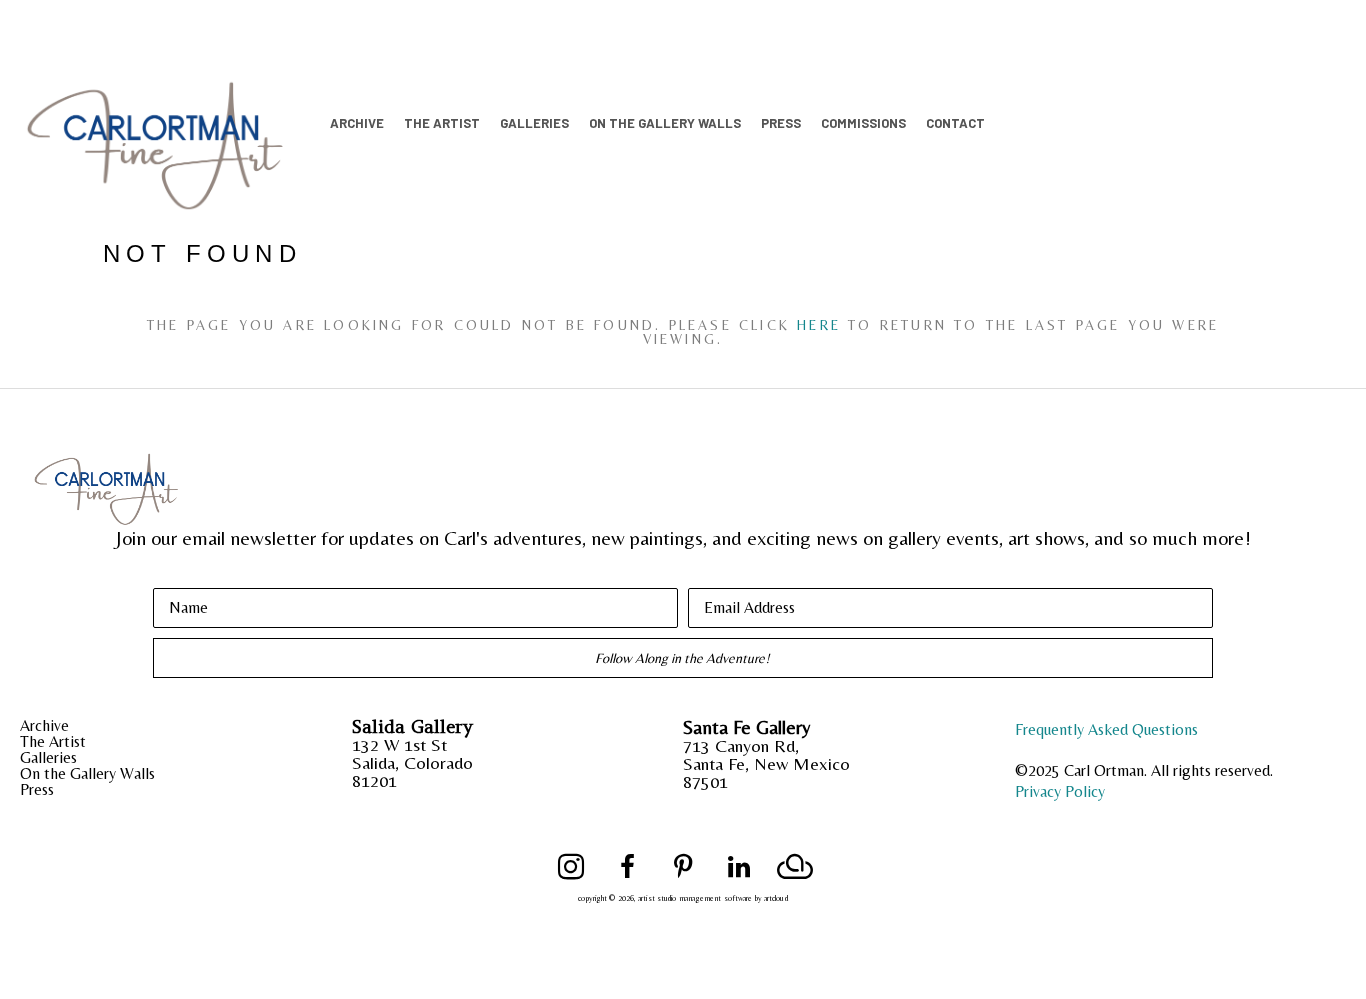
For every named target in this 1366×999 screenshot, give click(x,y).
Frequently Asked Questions (1106, 729)
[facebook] (627, 867)
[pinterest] (683, 867)
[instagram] (571, 867)
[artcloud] (795, 867)
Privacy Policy (1060, 791)
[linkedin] (739, 867)
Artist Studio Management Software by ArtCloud (713, 898)
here (819, 325)
